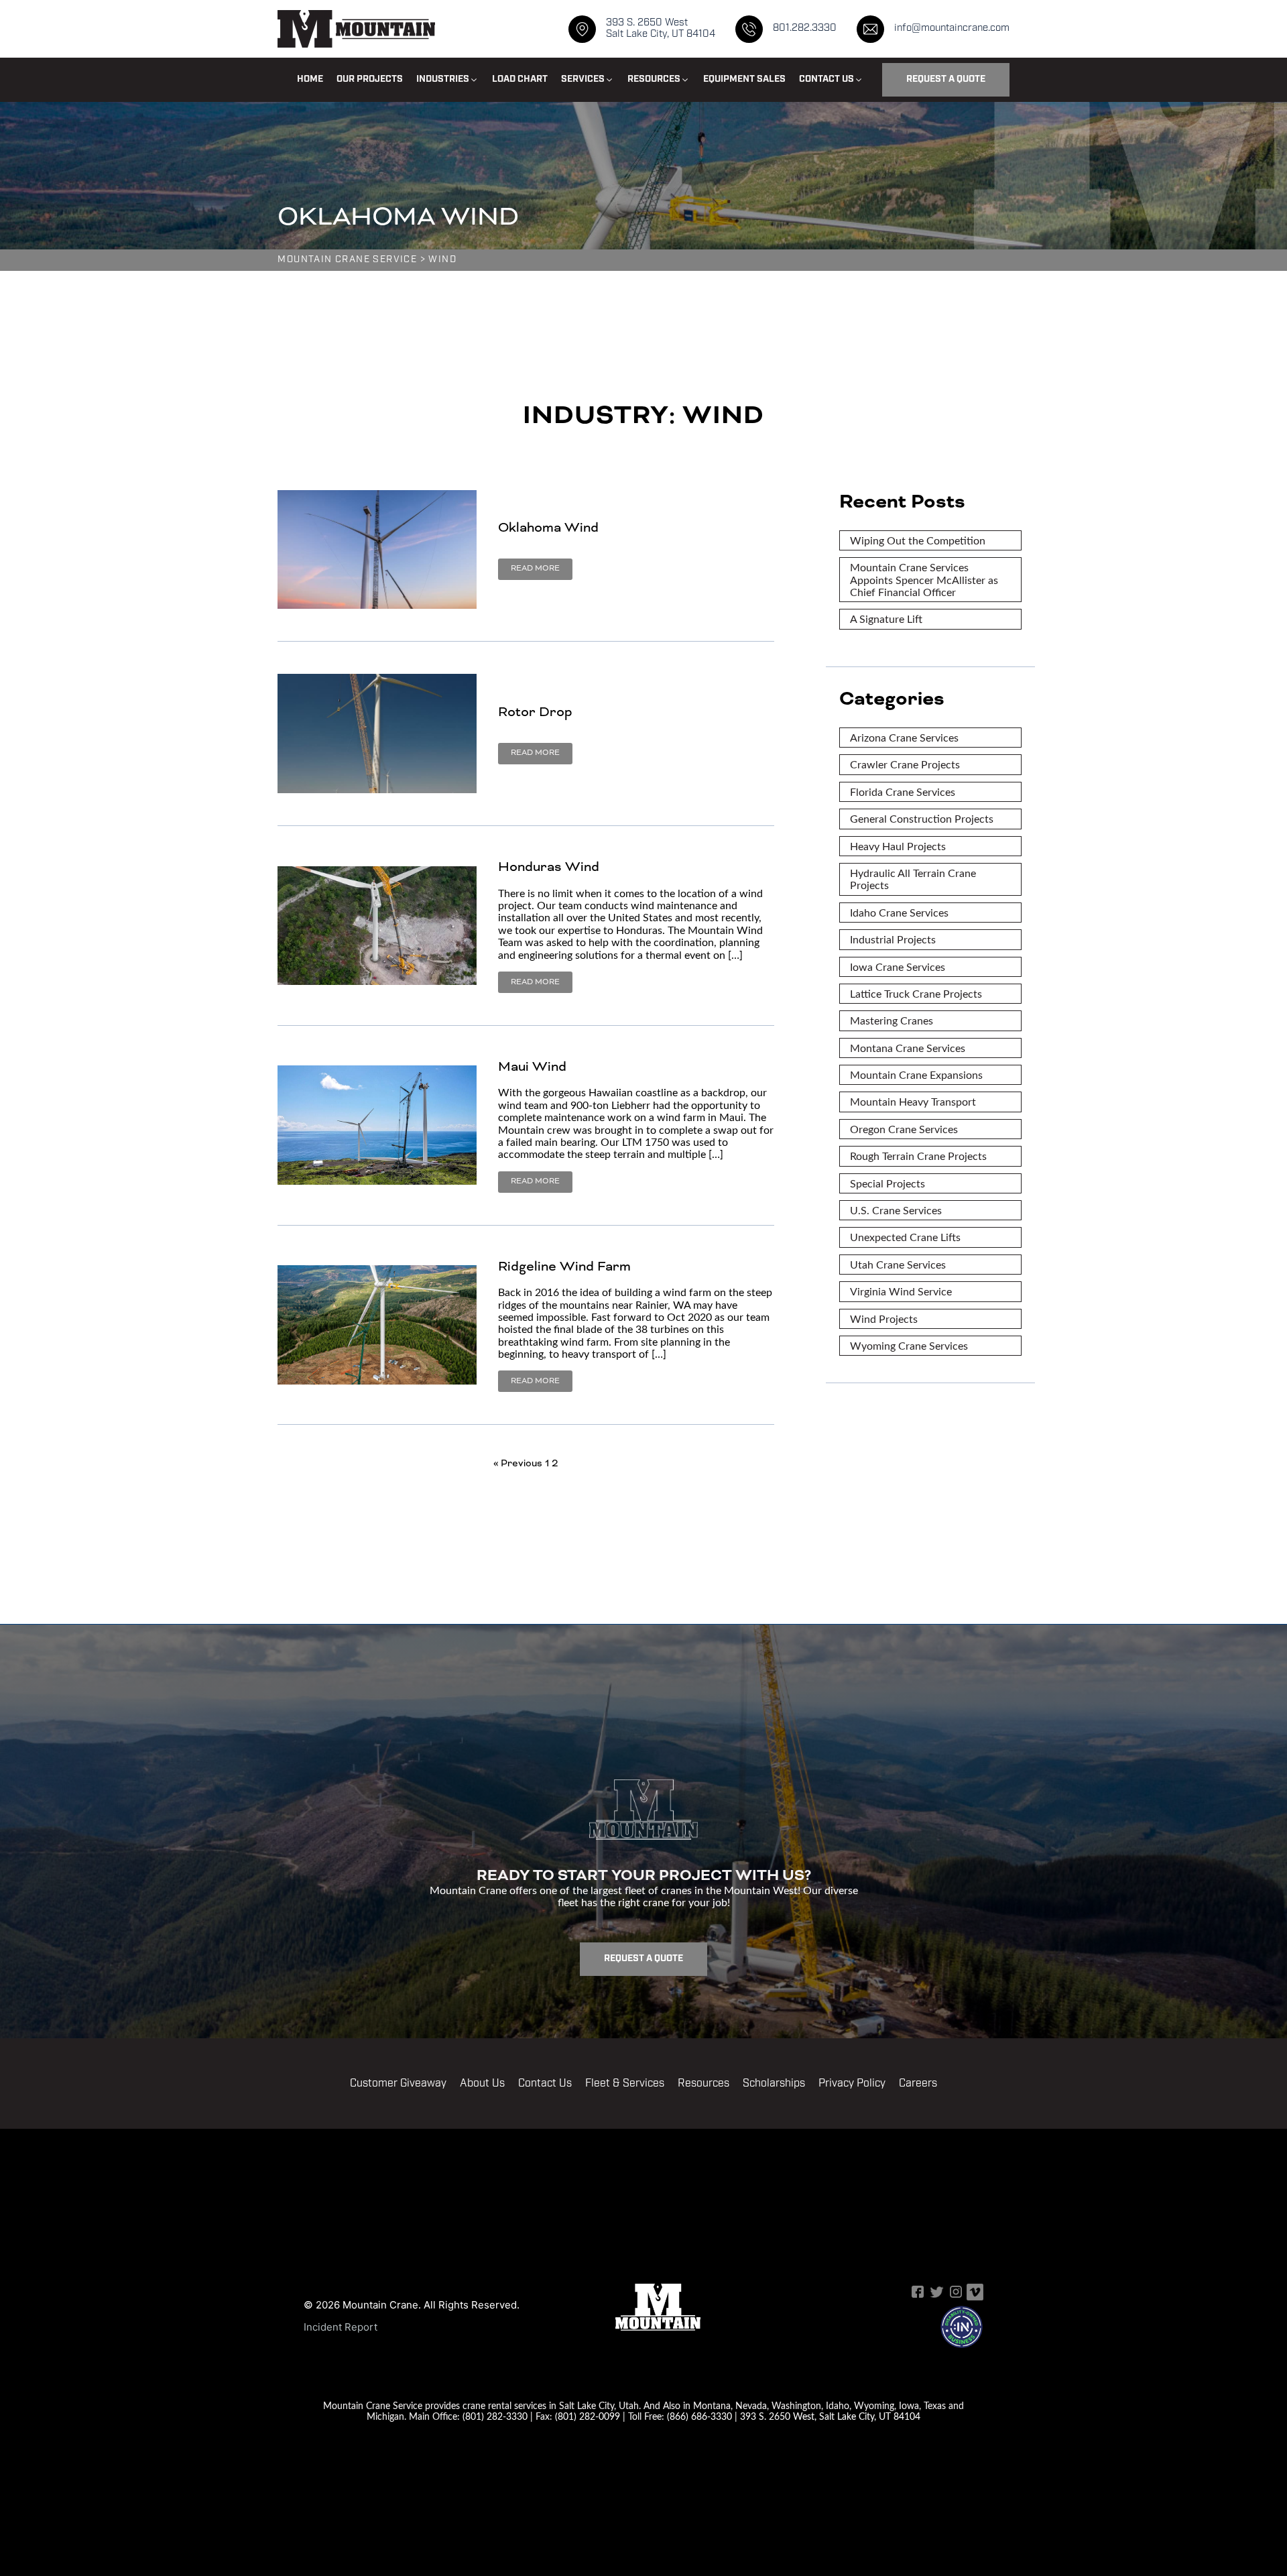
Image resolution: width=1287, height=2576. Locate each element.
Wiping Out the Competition (918, 540)
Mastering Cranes (892, 1020)
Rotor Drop (535, 712)
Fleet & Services (625, 2084)
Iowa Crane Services (898, 967)
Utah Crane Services (898, 1264)
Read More (535, 568)
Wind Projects (884, 1319)
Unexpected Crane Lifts (905, 1237)
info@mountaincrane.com (952, 28)
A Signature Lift (886, 619)
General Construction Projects (922, 818)
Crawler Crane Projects (905, 764)
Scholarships (774, 2084)
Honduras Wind (549, 867)
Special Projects (887, 1183)
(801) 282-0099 (588, 2416)
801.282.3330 (805, 28)
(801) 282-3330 (495, 2416)
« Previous (518, 1463)
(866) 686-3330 (699, 2416)
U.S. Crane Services (896, 1210)
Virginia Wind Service (901, 1291)
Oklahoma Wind (548, 527)
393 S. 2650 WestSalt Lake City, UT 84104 (661, 29)
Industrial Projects (893, 939)
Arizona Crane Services (904, 737)
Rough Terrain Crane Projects (918, 1156)
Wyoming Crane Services (909, 1345)
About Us (482, 2084)
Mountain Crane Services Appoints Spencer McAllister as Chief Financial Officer (924, 579)
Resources (703, 2084)
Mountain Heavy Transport (913, 1101)
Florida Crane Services (903, 792)
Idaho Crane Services (899, 912)
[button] (447, 80)
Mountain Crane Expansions (916, 1074)
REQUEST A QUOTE (946, 79)
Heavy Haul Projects (898, 846)
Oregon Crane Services (904, 1129)
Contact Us (545, 2084)
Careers (918, 2084)
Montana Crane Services (908, 1048)
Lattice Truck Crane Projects (916, 993)
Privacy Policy (852, 2084)
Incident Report (341, 2327)
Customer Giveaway (398, 2084)
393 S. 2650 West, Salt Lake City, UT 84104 (830, 2416)
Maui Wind (532, 1066)
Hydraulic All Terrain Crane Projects (913, 879)
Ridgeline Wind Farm (564, 1266)
